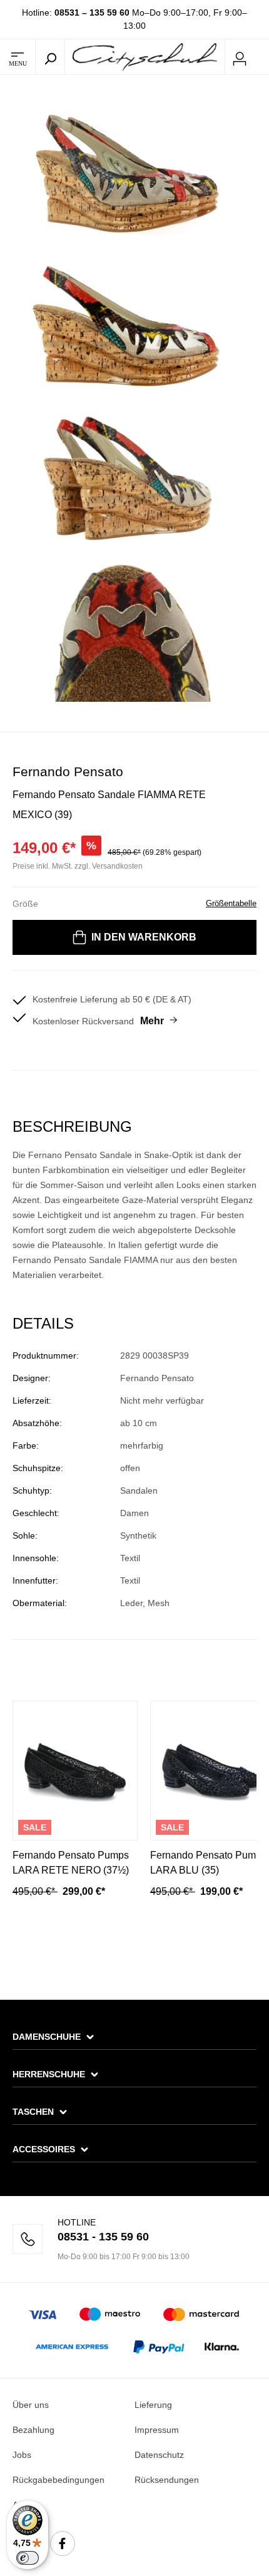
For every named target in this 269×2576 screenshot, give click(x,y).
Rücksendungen (167, 2480)
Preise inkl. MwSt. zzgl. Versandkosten (78, 866)
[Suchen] (50, 57)
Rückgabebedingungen (58, 2480)
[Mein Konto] (240, 57)
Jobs (22, 2455)
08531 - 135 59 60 (103, 2237)
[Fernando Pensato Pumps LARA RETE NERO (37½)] (75, 1770)
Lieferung (153, 2405)
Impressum (157, 2430)
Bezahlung (33, 2430)
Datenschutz (159, 2455)
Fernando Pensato (68, 771)
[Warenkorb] (261, 57)
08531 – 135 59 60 (92, 12)
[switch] (28, 2558)
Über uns (31, 2405)
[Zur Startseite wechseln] (145, 56)
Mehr (152, 1021)
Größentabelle (231, 903)
